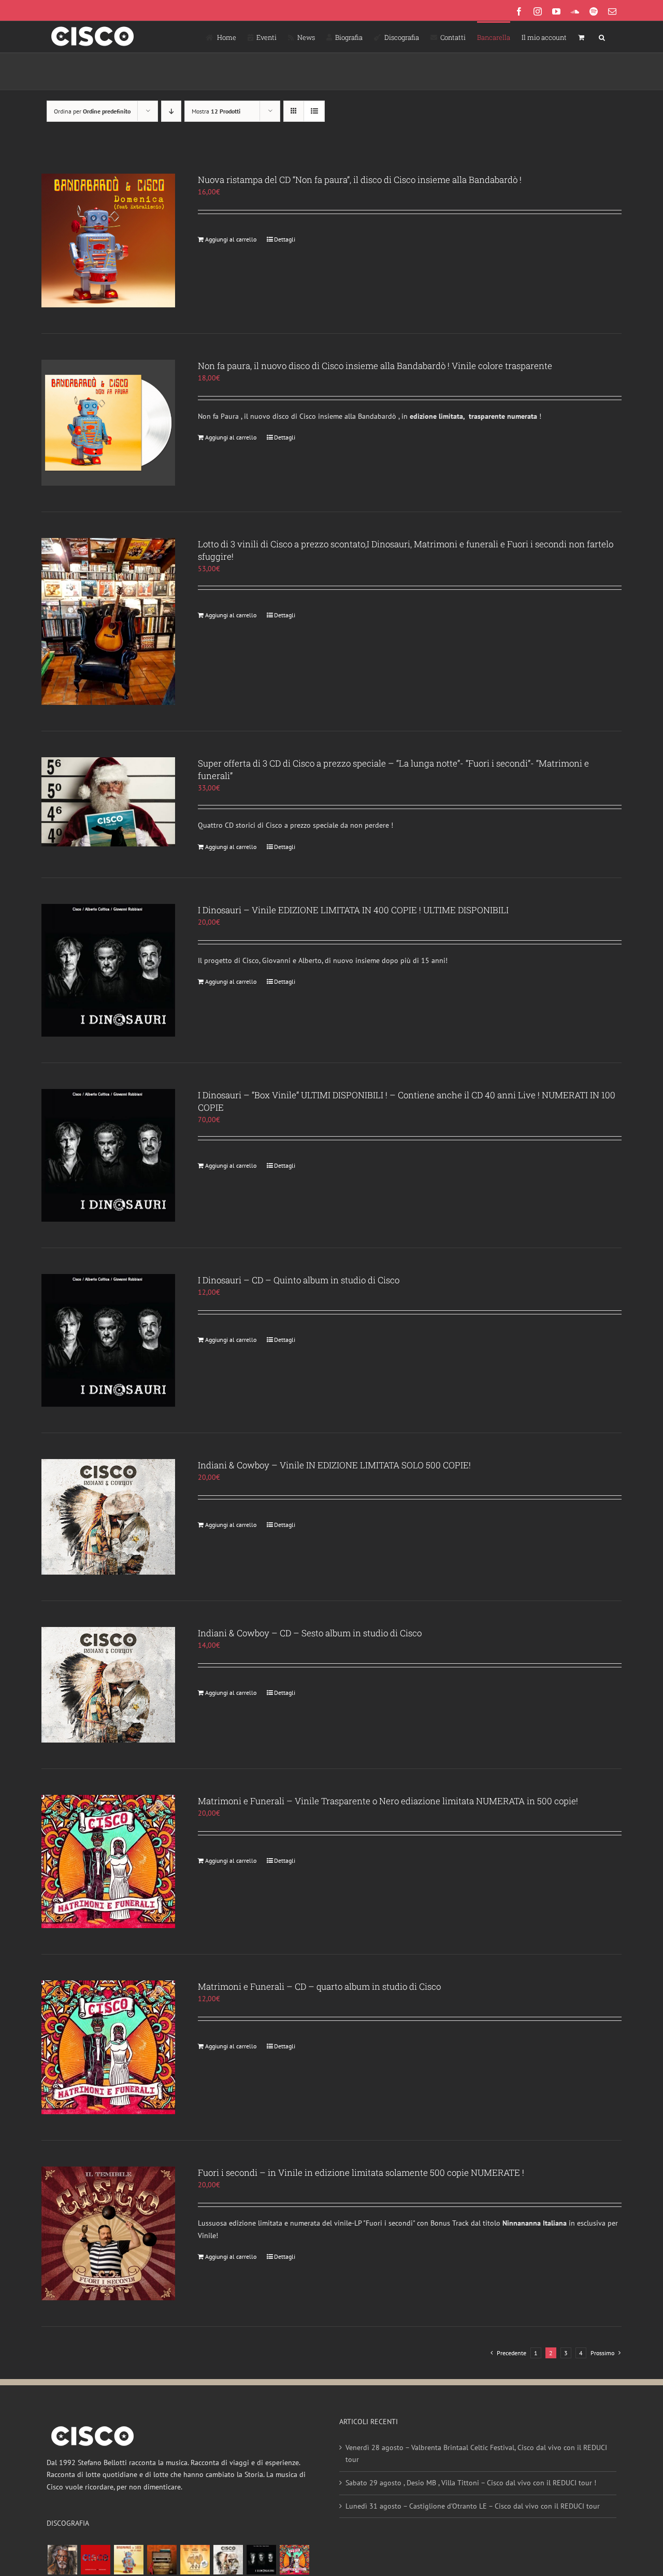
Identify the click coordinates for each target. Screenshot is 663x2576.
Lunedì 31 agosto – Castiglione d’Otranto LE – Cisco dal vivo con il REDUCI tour (473, 2506)
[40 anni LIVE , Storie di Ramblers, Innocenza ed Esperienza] (195, 2560)
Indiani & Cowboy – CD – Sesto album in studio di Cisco (310, 1633)
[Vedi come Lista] (314, 111)
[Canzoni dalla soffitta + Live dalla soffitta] (162, 2560)
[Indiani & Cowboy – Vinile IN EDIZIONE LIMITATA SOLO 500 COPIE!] (108, 1517)
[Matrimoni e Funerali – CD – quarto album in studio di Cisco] (108, 2047)
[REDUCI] (62, 2560)
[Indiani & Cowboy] (228, 2560)
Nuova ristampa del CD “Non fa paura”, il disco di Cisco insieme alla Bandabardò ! (360, 180)
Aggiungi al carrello (231, 239)
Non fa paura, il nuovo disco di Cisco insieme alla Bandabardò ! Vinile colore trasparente (375, 366)
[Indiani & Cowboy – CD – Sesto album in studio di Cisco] (108, 1685)
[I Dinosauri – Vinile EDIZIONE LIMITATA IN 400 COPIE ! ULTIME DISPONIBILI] (108, 970)
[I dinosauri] (261, 2560)
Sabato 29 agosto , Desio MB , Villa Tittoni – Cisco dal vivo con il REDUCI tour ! (471, 2483)
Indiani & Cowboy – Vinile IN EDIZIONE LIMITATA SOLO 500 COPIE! (334, 1465)
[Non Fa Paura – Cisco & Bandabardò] (128, 2560)
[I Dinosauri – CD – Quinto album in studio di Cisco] (108, 1340)
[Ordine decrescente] (171, 111)
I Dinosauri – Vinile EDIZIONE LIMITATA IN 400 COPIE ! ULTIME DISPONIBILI (353, 910)
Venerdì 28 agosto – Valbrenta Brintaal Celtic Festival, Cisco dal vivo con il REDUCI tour (476, 2454)
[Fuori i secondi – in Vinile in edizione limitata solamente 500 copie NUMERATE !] (108, 2233)
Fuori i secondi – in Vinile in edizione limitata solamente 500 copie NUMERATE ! (361, 2172)
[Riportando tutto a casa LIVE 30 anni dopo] (95, 2560)
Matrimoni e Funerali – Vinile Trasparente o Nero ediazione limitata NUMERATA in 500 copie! (388, 1801)
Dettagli (285, 239)
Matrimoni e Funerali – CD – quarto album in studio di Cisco (319, 1986)
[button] (602, 37)
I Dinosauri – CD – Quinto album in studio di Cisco (299, 1280)
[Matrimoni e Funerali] (294, 2560)
